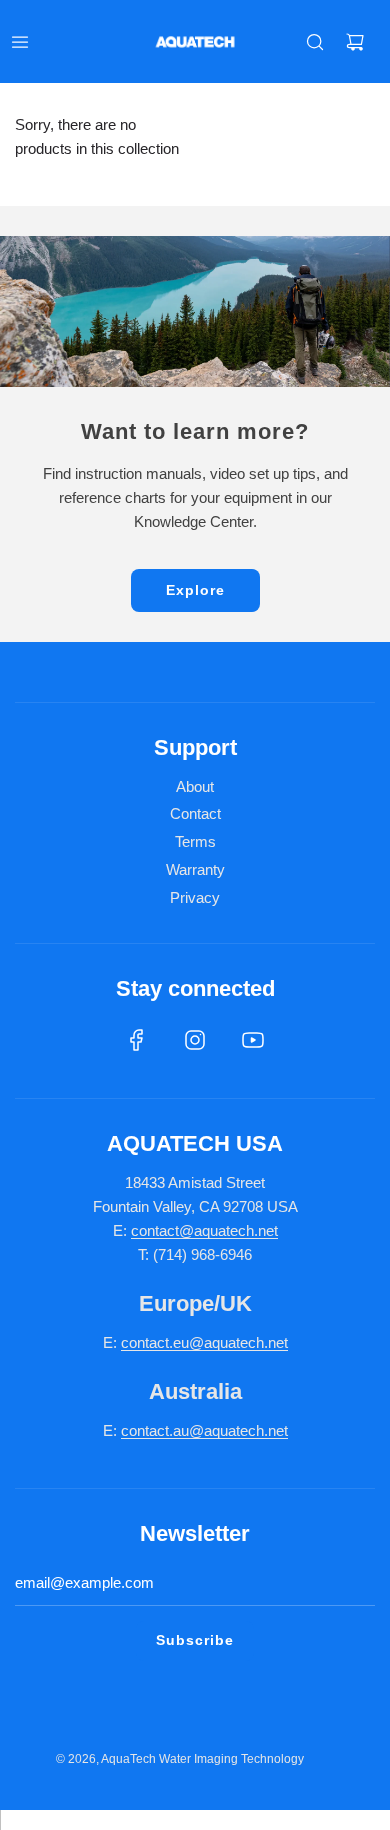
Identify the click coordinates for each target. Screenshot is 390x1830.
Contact (195, 813)
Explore (195, 590)
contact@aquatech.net (204, 1230)
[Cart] (355, 42)
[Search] (315, 42)
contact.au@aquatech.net (204, 1430)
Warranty (195, 869)
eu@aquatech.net (230, 1342)
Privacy (195, 897)
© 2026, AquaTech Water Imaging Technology (180, 1759)
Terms (195, 841)
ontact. (151, 1342)
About (195, 786)
